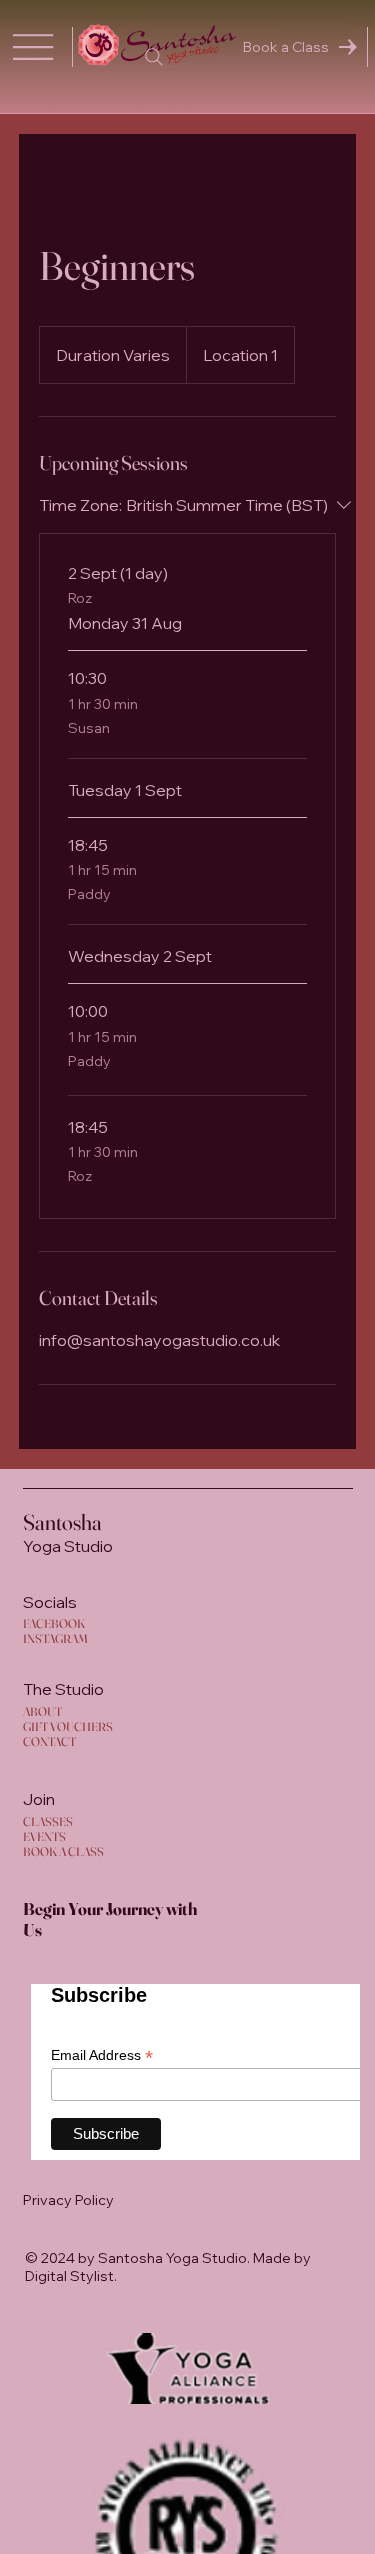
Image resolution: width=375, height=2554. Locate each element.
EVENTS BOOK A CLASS (63, 1844)
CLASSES (48, 1821)
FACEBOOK (54, 1623)
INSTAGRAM (55, 1638)
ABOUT (42, 1711)
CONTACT (49, 1741)
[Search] (154, 57)
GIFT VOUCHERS (68, 1726)
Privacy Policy (68, 2200)
